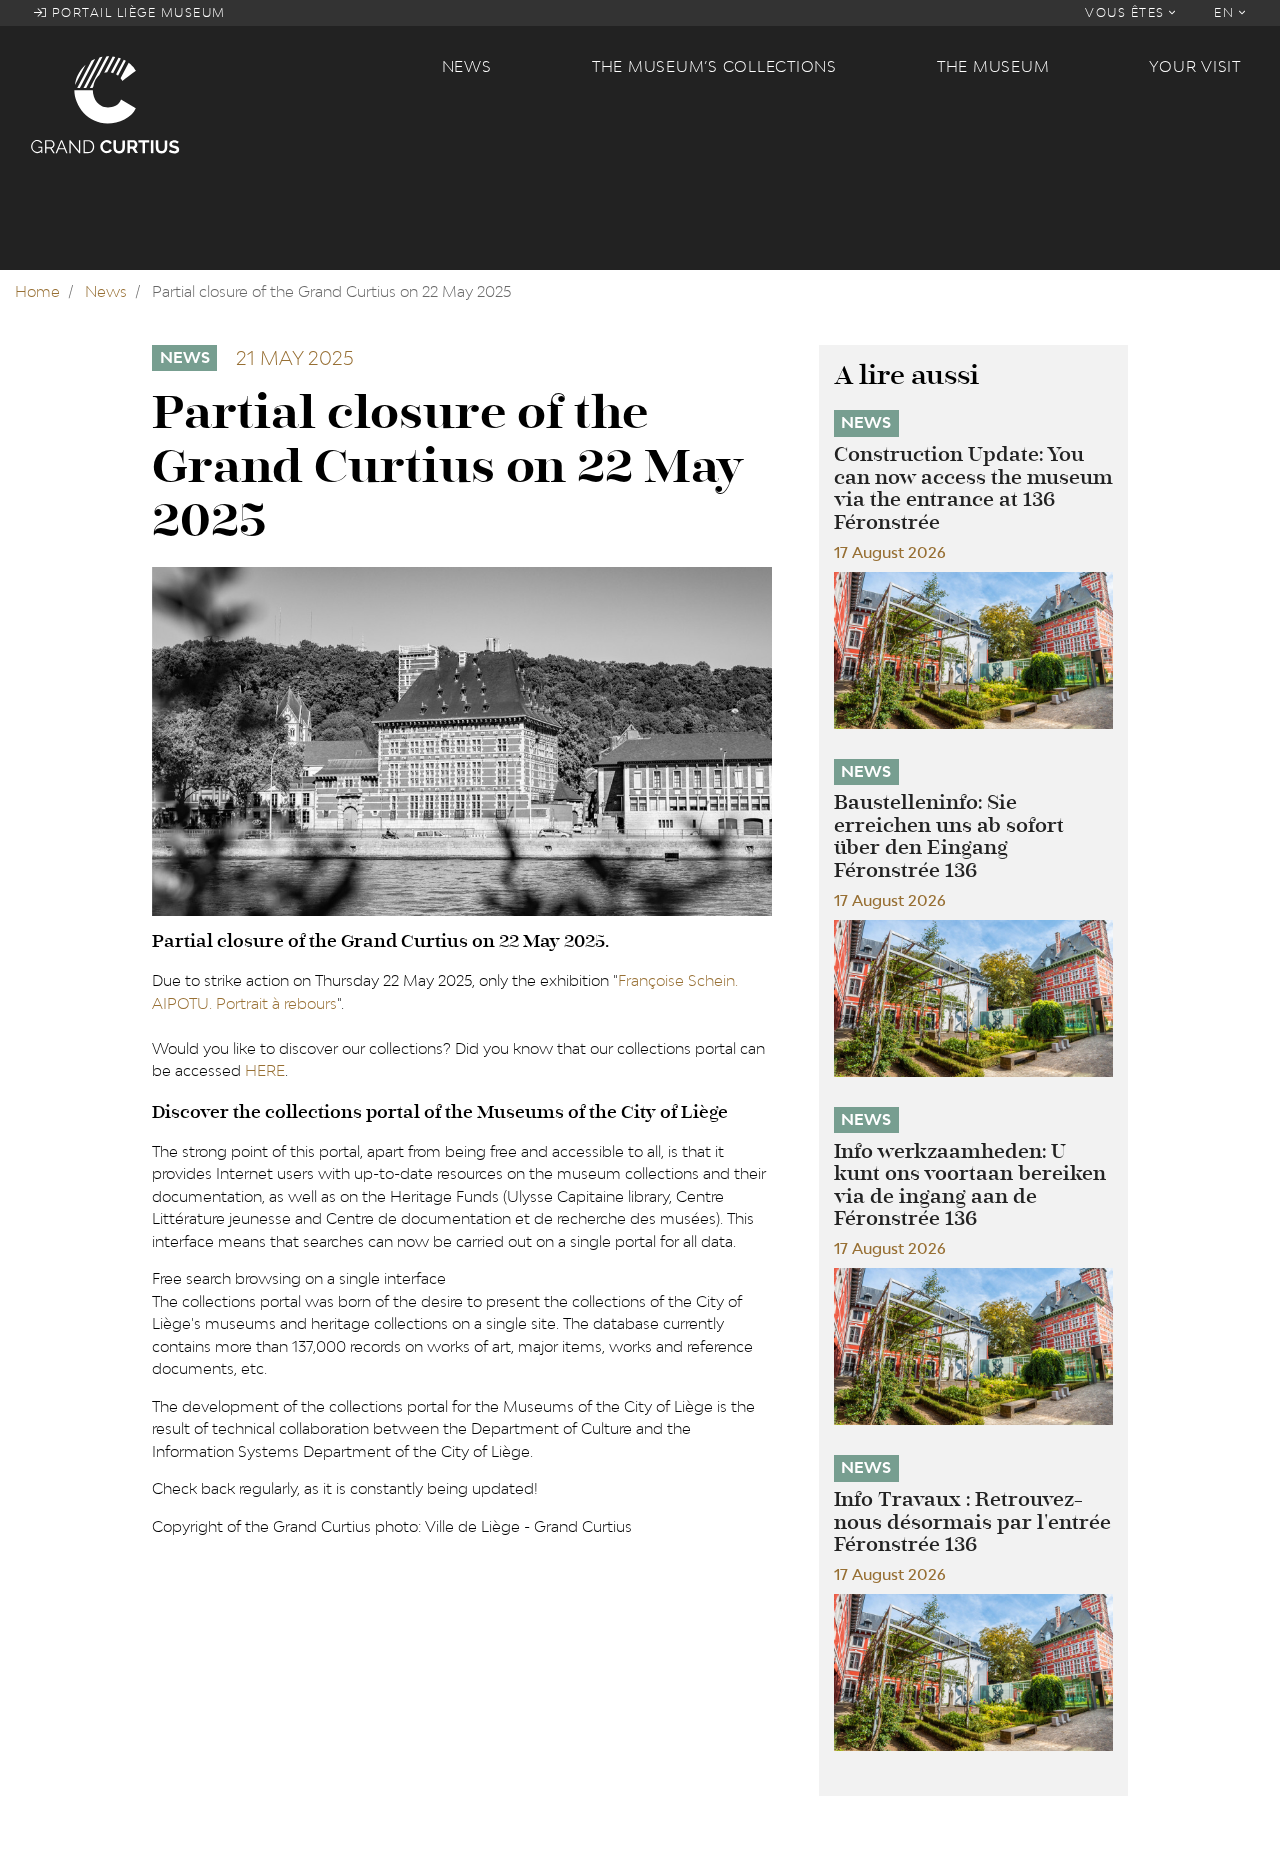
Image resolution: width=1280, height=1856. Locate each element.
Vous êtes (1127, 12)
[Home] (224, 103)
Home (37, 291)
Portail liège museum (136, 12)
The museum (993, 66)
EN (1226, 12)
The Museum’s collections (714, 66)
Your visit (1195, 66)
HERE (265, 1070)
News (467, 66)
